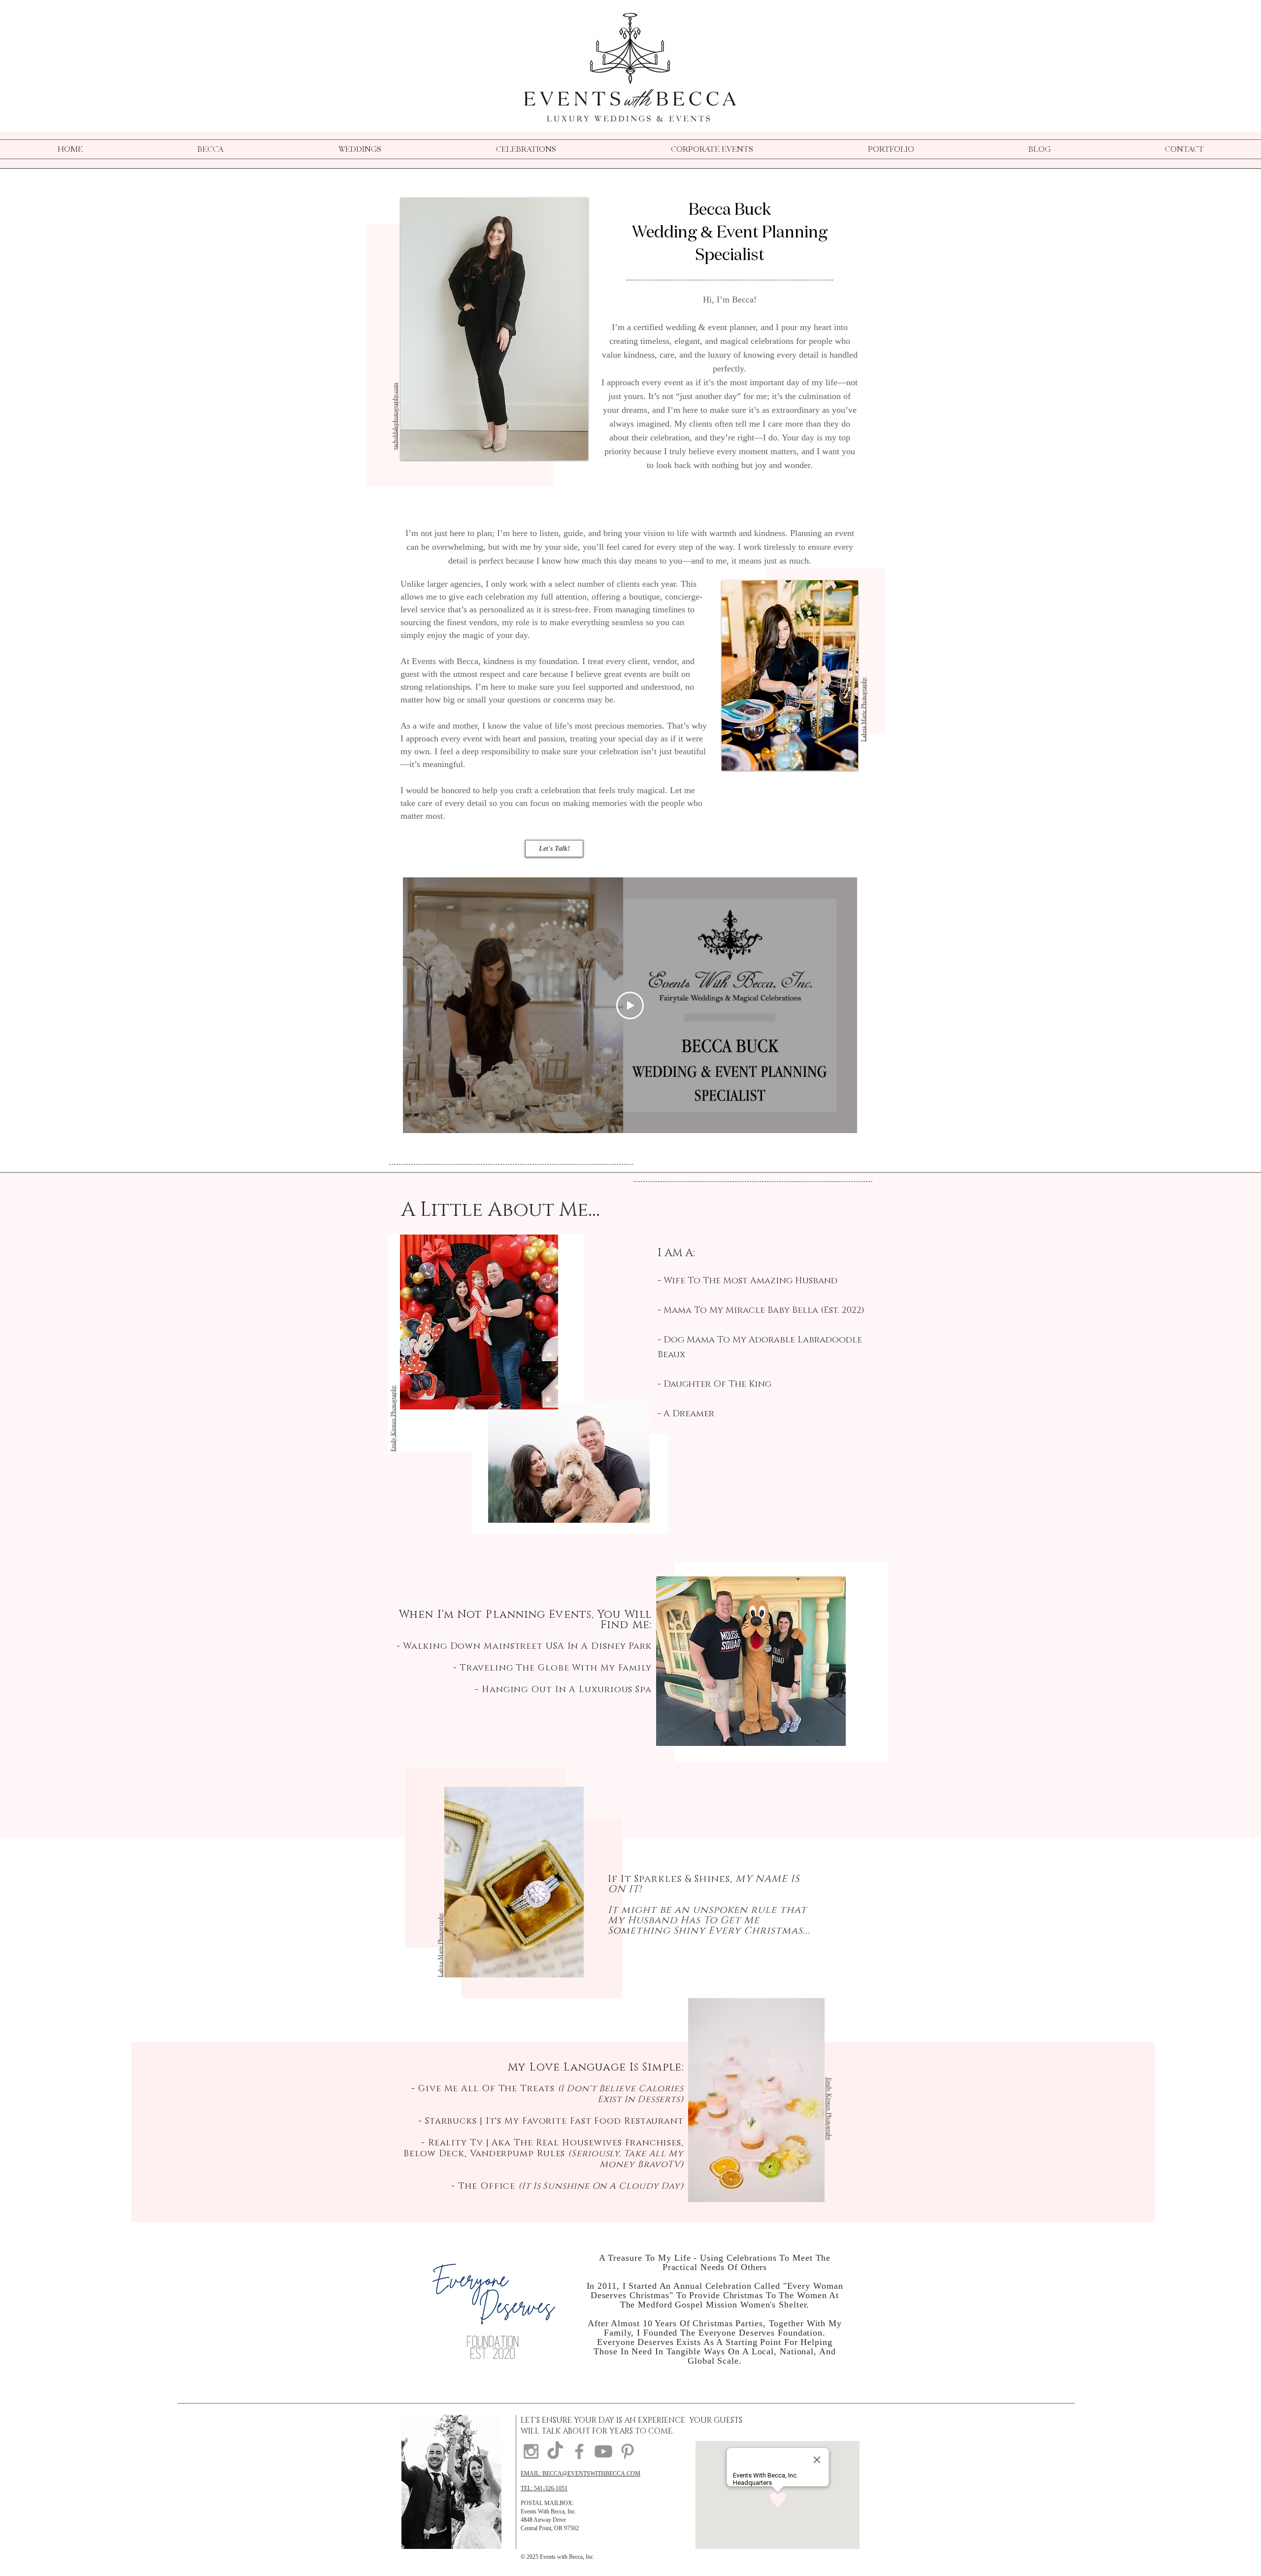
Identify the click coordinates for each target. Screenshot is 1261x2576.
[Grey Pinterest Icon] (628, 2451)
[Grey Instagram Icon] (531, 2451)
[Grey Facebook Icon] (579, 2451)
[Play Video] (630, 1005)
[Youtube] (603, 2451)
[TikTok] (555, 2451)
